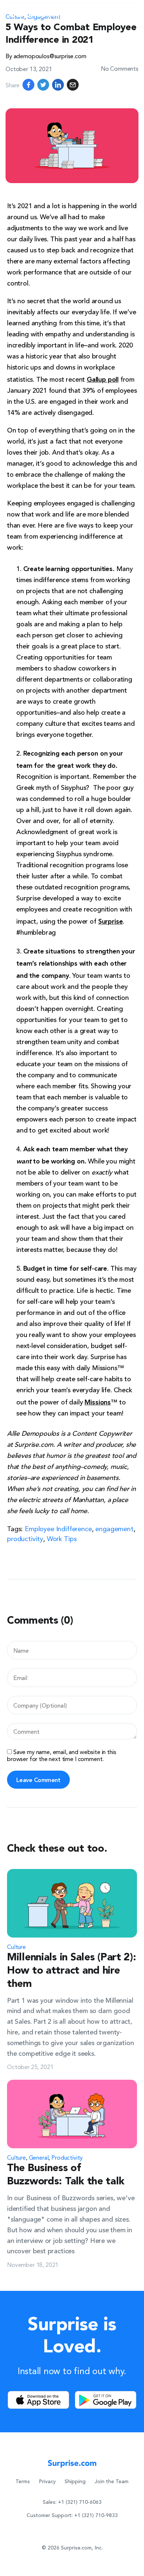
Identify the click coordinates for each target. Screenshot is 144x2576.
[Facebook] (28, 85)
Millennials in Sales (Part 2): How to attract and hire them (72, 1971)
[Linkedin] (58, 85)
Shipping (75, 2482)
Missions (98, 1401)
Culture (16, 1946)
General (39, 2157)
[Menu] (129, 15)
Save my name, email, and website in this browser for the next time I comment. (61, 1755)
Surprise (111, 921)
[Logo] (36, 15)
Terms (23, 2482)
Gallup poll (103, 379)
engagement (114, 1528)
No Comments (120, 68)
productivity (25, 1538)
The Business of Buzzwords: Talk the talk (66, 2175)
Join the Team (112, 2482)
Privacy (47, 2482)
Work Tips (62, 1538)
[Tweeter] (43, 85)
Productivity (67, 2157)
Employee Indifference (58, 1528)
